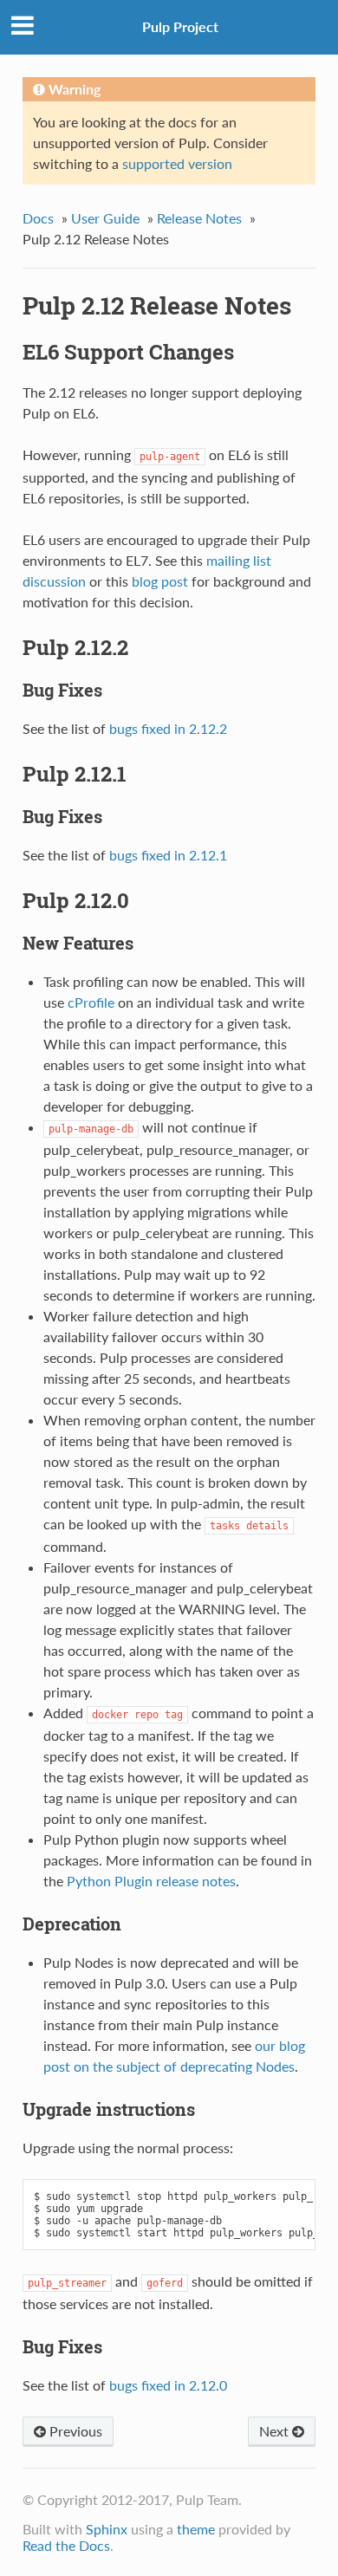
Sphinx (107, 2529)
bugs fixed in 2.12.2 (168, 728)
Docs (38, 218)
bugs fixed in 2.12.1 (168, 855)
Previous (74, 2431)
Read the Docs (66, 2545)
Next (276, 2431)
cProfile (91, 1002)
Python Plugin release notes (151, 1881)
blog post (160, 581)
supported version (177, 163)
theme (196, 2529)
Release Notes (199, 218)
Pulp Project (180, 26)
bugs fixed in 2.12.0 (168, 2385)
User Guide (105, 218)
